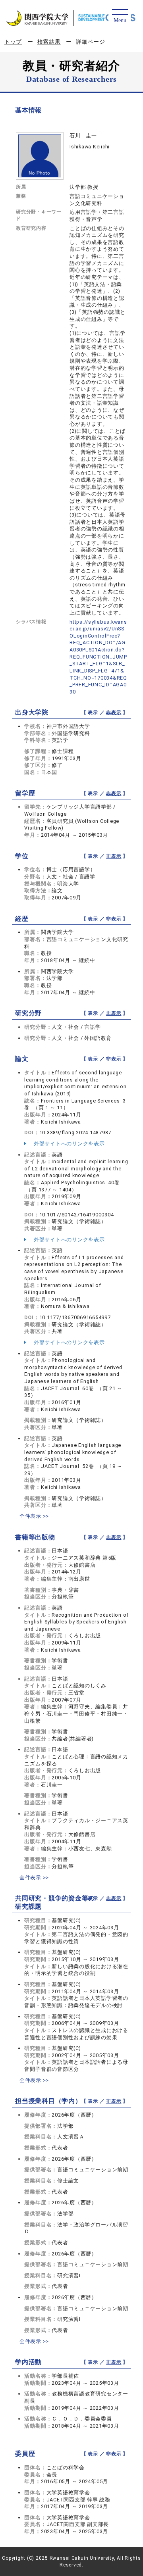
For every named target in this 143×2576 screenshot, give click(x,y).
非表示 (114, 713)
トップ (13, 42)
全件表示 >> (34, 1516)
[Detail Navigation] (120, 16)
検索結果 (49, 42)
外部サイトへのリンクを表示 (69, 1144)
